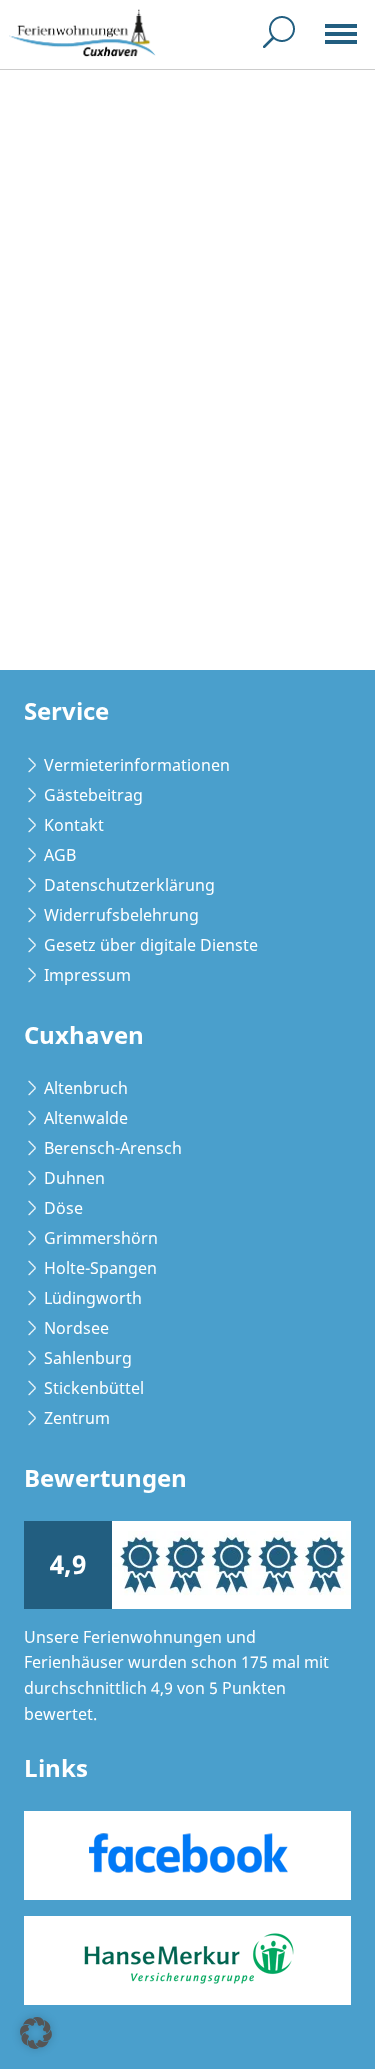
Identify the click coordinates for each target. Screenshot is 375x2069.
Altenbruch (86, 1088)
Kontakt (74, 825)
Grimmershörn (101, 1238)
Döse (63, 1208)
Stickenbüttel (94, 1388)
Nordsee (76, 1328)
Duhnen (74, 1178)
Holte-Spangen (100, 1268)
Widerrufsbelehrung (121, 915)
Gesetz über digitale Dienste (151, 945)
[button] (36, 2033)
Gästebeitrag (93, 795)
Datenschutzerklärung (129, 885)
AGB (60, 855)
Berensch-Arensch (113, 1148)
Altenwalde (86, 1118)
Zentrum (77, 1418)
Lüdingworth (93, 1298)
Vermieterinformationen (137, 765)
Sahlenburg (88, 1358)
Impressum (87, 975)
